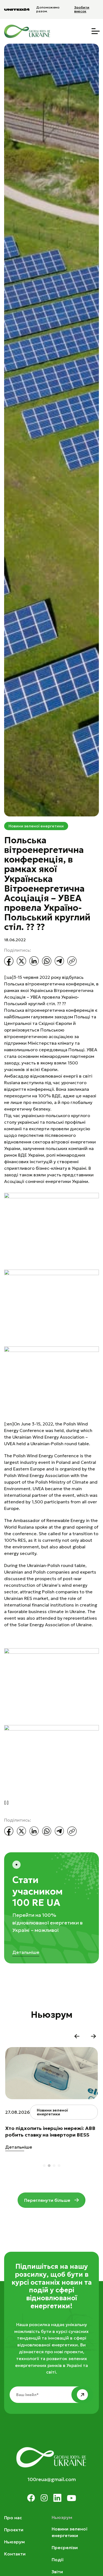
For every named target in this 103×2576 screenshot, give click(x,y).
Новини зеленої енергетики (36, 826)
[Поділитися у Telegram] (59, 961)
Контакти (15, 2554)
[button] (77, 2036)
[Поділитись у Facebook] (9, 961)
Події (58, 2560)
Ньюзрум (14, 2542)
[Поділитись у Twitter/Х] (21, 961)
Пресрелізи (65, 2547)
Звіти (57, 2572)
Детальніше (26, 1952)
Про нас (13, 2518)
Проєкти (14, 2530)
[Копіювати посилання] (72, 961)
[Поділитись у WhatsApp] (47, 961)
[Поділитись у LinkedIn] (34, 961)
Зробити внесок (82, 9)
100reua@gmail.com (52, 2479)
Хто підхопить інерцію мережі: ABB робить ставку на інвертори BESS (50, 2131)
